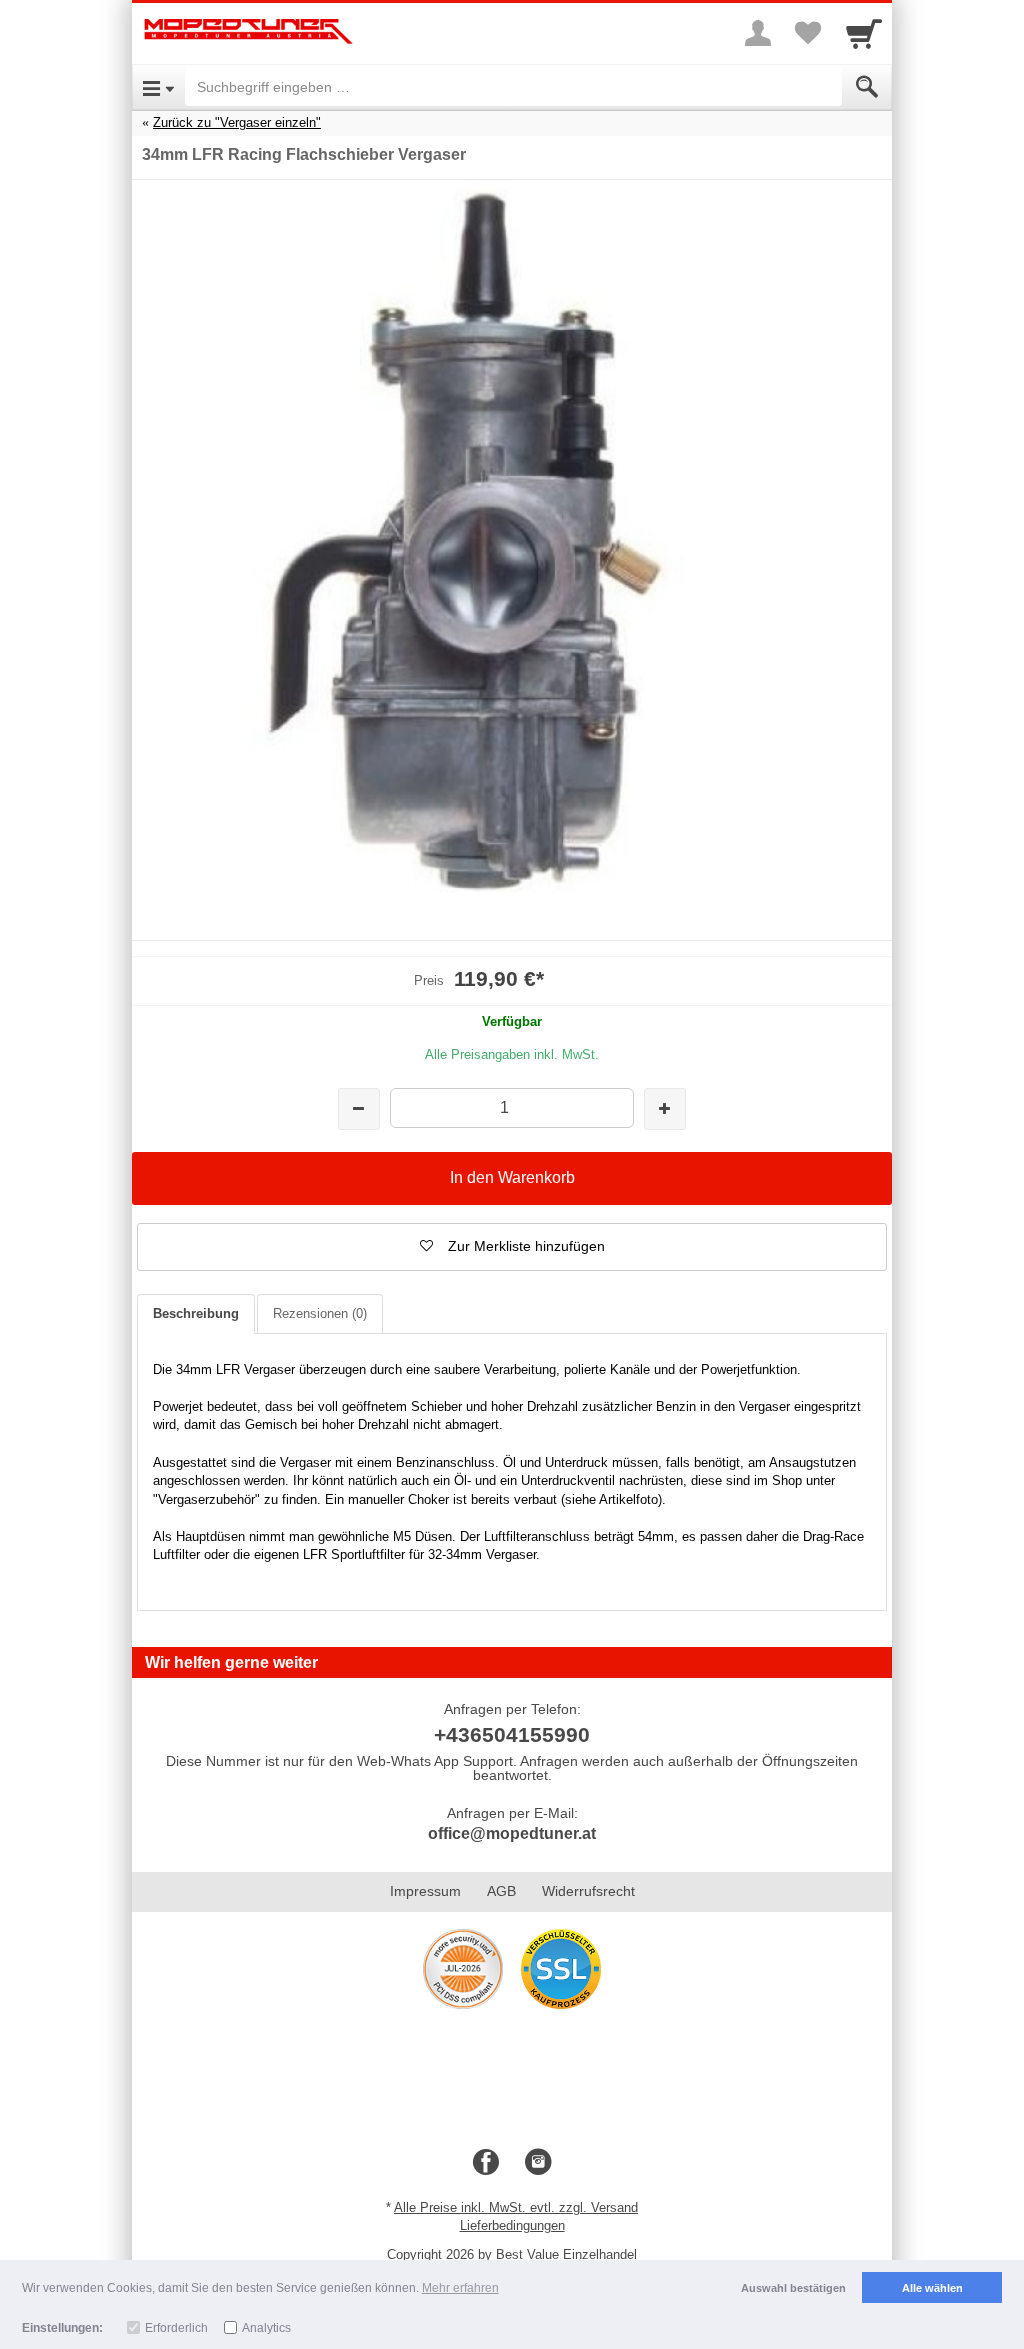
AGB (501, 1891)
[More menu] (758, 33)
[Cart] (864, 33)
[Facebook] (486, 2163)
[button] (512, 1247)
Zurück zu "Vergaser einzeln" (237, 122)
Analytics (266, 2328)
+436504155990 (512, 1734)
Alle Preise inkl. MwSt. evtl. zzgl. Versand (516, 2207)
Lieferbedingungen (512, 2225)
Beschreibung (196, 1313)
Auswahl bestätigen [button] (793, 2288)
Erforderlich (176, 2328)
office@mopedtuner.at (512, 1833)
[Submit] (867, 87)
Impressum (425, 1891)
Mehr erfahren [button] (460, 2288)
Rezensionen (320, 1313)
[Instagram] (538, 2163)
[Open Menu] (158, 87)
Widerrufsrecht (588, 1891)
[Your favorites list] (808, 33)
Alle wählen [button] (932, 2288)
